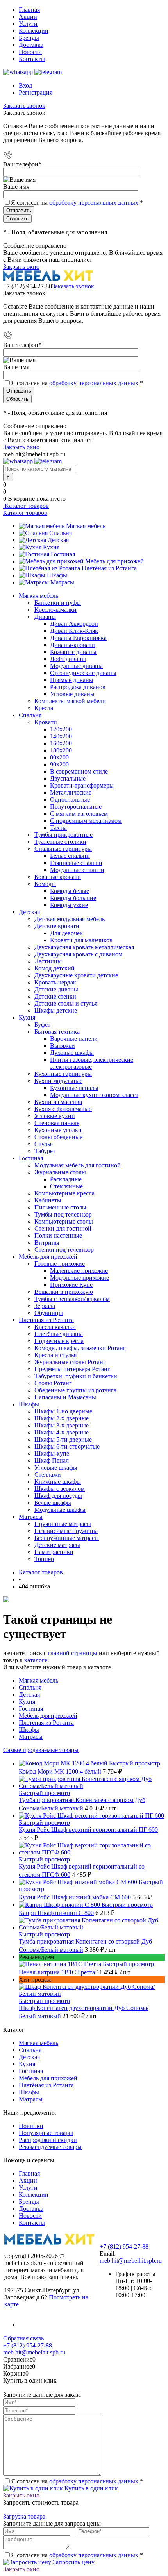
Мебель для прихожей (114, 561)
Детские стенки (55, 996)
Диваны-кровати (72, 645)
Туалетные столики (60, 842)
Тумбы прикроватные (63, 835)
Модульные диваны (76, 666)
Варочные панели (74, 1039)
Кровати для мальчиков (81, 940)
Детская (58, 540)
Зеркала (45, 1306)
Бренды (29, 38)
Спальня (61, 533)
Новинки (31, 2126)
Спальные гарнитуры (63, 849)
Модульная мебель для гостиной (78, 1165)
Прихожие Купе (71, 1285)
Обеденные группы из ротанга (75, 1390)
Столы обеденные (58, 1137)
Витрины (47, 1242)
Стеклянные (66, 1186)
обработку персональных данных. (95, 203)
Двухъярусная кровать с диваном (78, 954)
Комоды (45, 884)
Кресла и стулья (55, 1355)
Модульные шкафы (60, 1510)
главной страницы (73, 1653)
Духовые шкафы (72, 1053)
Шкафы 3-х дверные (62, 1425)
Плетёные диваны (59, 1334)
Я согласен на (77, 203)
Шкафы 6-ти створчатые (67, 1446)
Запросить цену (73, 2562)
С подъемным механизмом (86, 821)
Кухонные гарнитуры (63, 1074)
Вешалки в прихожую (64, 1292)
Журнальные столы (60, 1172)
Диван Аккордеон (74, 624)
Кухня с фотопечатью (63, 1109)
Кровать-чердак (55, 982)
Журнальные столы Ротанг (70, 1362)
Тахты (58, 828)
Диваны (45, 617)
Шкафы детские (56, 1010)
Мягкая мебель (86, 526)
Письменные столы (60, 1207)
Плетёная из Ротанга (109, 568)
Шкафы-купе (52, 1453)
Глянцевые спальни (76, 863)
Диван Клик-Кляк (74, 631)
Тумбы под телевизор (63, 1214)
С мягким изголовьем (79, 814)
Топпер (44, 1559)
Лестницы (48, 961)
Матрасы (62, 582)
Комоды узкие (69, 905)
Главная (29, 10)
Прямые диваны (72, 680)
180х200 (61, 750)
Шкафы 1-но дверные (63, 1411)
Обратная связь (23, 2338)
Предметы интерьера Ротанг (72, 1369)
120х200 (61, 729)
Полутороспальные (76, 807)
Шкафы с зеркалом (60, 1489)
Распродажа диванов (78, 687)
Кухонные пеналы (74, 1088)
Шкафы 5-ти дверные (63, 1439)
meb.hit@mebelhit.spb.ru (131, 2261)
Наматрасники (54, 1552)
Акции (28, 17)
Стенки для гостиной (63, 1228)
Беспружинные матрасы (67, 1538)
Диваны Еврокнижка (78, 638)
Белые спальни (70, 856)
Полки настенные (58, 1235)
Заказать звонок (24, 106)
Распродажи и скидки (48, 2140)
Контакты (32, 59)
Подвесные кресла (59, 1341)
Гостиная (63, 554)
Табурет (45, 1151)
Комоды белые (70, 891)
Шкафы (57, 575)
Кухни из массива (58, 1102)
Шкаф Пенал (52, 1460)
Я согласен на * (77, 2481)
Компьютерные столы (64, 1221)
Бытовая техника (57, 1032)
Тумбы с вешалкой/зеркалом (72, 1299)
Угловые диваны (72, 694)
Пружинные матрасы (63, 1524)
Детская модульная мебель (70, 919)
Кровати (46, 722)
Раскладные (66, 1179)
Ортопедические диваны (83, 673)
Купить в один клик (90, 2488)
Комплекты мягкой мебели (70, 701)
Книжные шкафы (58, 1482)
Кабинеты (48, 1200)
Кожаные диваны (73, 652)
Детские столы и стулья (66, 1003)
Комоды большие (73, 898)
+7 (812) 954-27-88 (28, 286)
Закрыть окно (21, 267)
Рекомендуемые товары (50, 2147)
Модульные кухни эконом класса (94, 1095)
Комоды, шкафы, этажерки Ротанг (80, 1348)
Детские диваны (56, 989)
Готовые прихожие (60, 1264)
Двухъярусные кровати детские (76, 975)
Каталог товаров (26, 506)
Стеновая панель (57, 1123)
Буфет (42, 1025)
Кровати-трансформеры (82, 785)
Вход (25, 85)
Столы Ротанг (53, 1383)
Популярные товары (46, 2133)
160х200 (61, 743)
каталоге (36, 1660)
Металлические (71, 792)
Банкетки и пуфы (58, 603)
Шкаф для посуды (58, 1496)
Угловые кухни (55, 1116)
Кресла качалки (55, 1327)
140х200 (61, 736)
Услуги (28, 24)
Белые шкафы (53, 1503)
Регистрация (36, 92)
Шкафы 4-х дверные (62, 1432)
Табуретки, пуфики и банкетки (76, 1376)
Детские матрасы (57, 1545)
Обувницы (49, 1313)
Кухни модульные (58, 1081)
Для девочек (66, 933)
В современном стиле (79, 771)
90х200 (59, 764)
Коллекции (34, 31)
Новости (30, 52)
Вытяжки (63, 1046)
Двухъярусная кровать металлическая (84, 947)
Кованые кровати (58, 877)
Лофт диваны (68, 659)
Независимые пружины (66, 1531)
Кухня (51, 547)
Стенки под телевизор (64, 1250)
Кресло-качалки (55, 610)
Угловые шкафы (56, 1468)
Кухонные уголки (58, 1130)
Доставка (31, 45)
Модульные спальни (77, 870)
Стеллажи (48, 1475)
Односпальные (70, 799)
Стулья (44, 1144)
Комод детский (55, 968)
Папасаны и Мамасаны (65, 1397)
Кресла (44, 708)
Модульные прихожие (80, 1278)
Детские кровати (57, 926)
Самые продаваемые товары (41, 1750)
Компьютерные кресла (64, 1193)
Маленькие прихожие (79, 1271)
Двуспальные (68, 778)
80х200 (59, 757)
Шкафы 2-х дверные (62, 1418)
